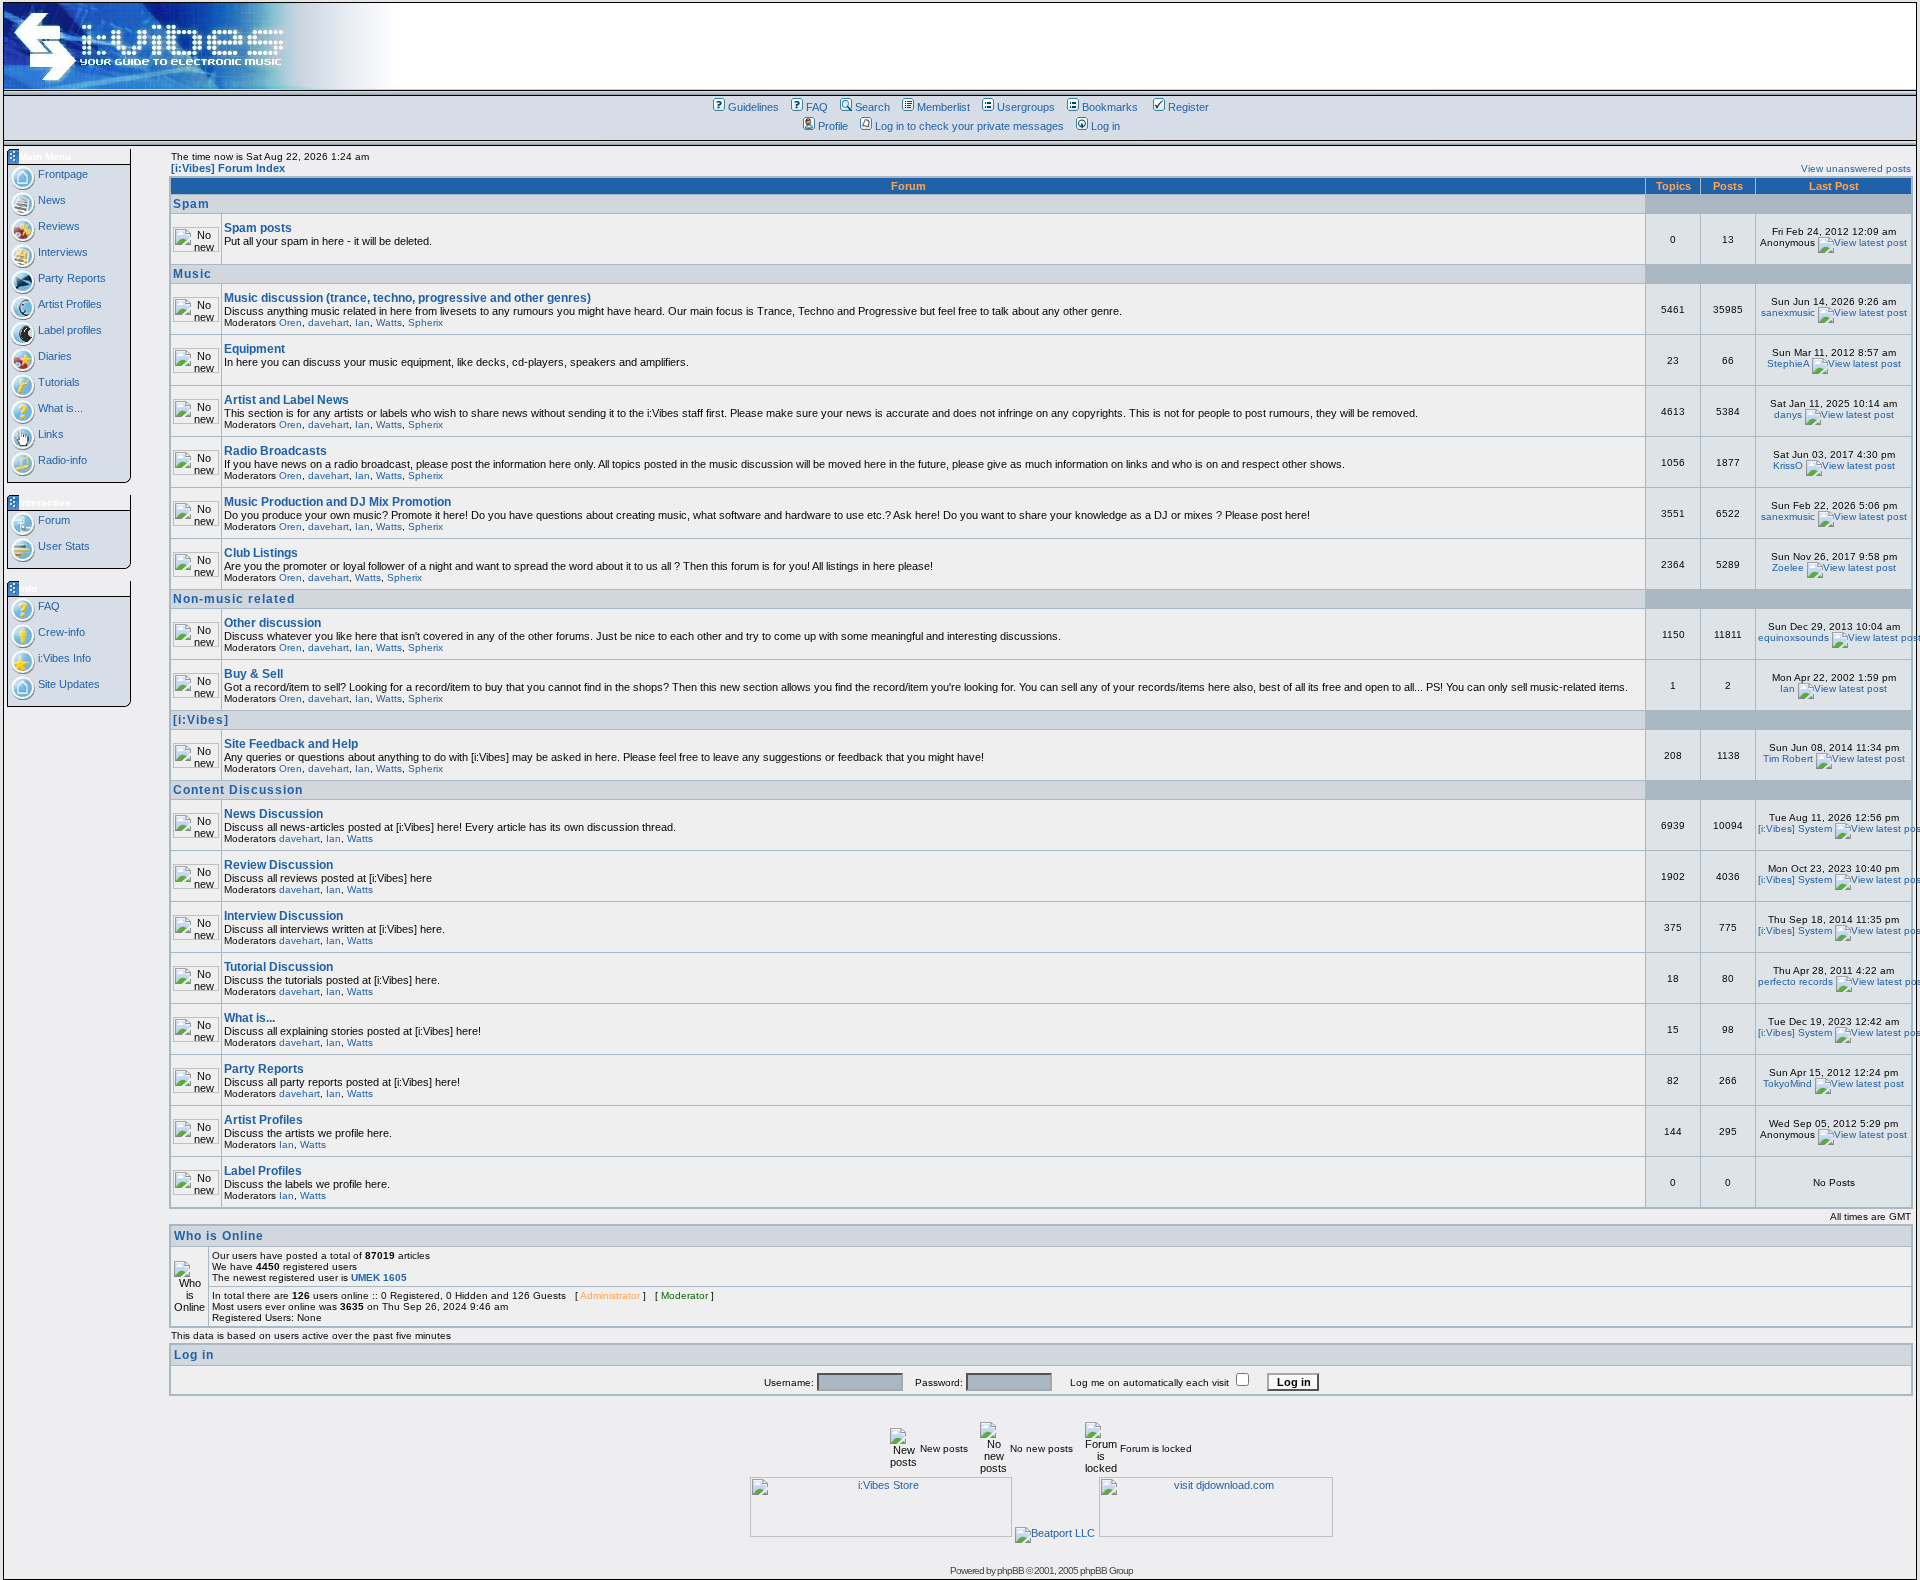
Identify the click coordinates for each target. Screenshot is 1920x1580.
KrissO (1788, 465)
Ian (362, 322)
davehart (328, 322)
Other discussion (272, 623)
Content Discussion (238, 790)
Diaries (53, 356)
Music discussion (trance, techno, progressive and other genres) (407, 298)
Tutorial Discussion (278, 967)
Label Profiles (263, 1171)
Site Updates (67, 684)
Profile (833, 126)
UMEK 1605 (379, 1277)
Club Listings (261, 553)
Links (49, 434)
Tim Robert (1788, 758)
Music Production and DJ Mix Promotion (337, 502)
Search (872, 107)
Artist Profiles (68, 304)
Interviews (61, 252)
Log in (1105, 126)
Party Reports (70, 278)
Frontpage (61, 174)
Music (192, 274)
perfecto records (1795, 981)
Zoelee (1788, 567)
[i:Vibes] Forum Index (228, 168)
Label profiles (68, 330)
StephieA (1788, 363)
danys (1788, 414)
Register (1188, 107)
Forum (52, 520)
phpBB (1010, 1570)
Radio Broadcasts (275, 451)
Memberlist (943, 107)
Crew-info (60, 632)
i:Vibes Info (63, 658)
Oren (290, 322)
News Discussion (273, 814)
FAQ (817, 107)
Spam (191, 204)
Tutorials (57, 382)
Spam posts (258, 228)
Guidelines (753, 107)
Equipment (254, 349)
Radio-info (61, 460)
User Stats (62, 546)
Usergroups (1026, 107)
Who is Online (219, 1236)
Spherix (425, 322)
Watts (389, 322)
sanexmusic (1788, 312)
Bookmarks (1110, 107)
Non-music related (234, 599)
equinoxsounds (1793, 637)
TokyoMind (1787, 1083)
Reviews (57, 226)
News (50, 200)
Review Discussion (278, 865)
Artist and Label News (286, 400)
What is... (59, 408)
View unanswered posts (1856, 168)
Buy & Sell (253, 674)
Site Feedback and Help (291, 744)
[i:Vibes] (201, 720)
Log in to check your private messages (969, 126)
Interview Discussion (283, 916)
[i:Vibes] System (1795, 828)
